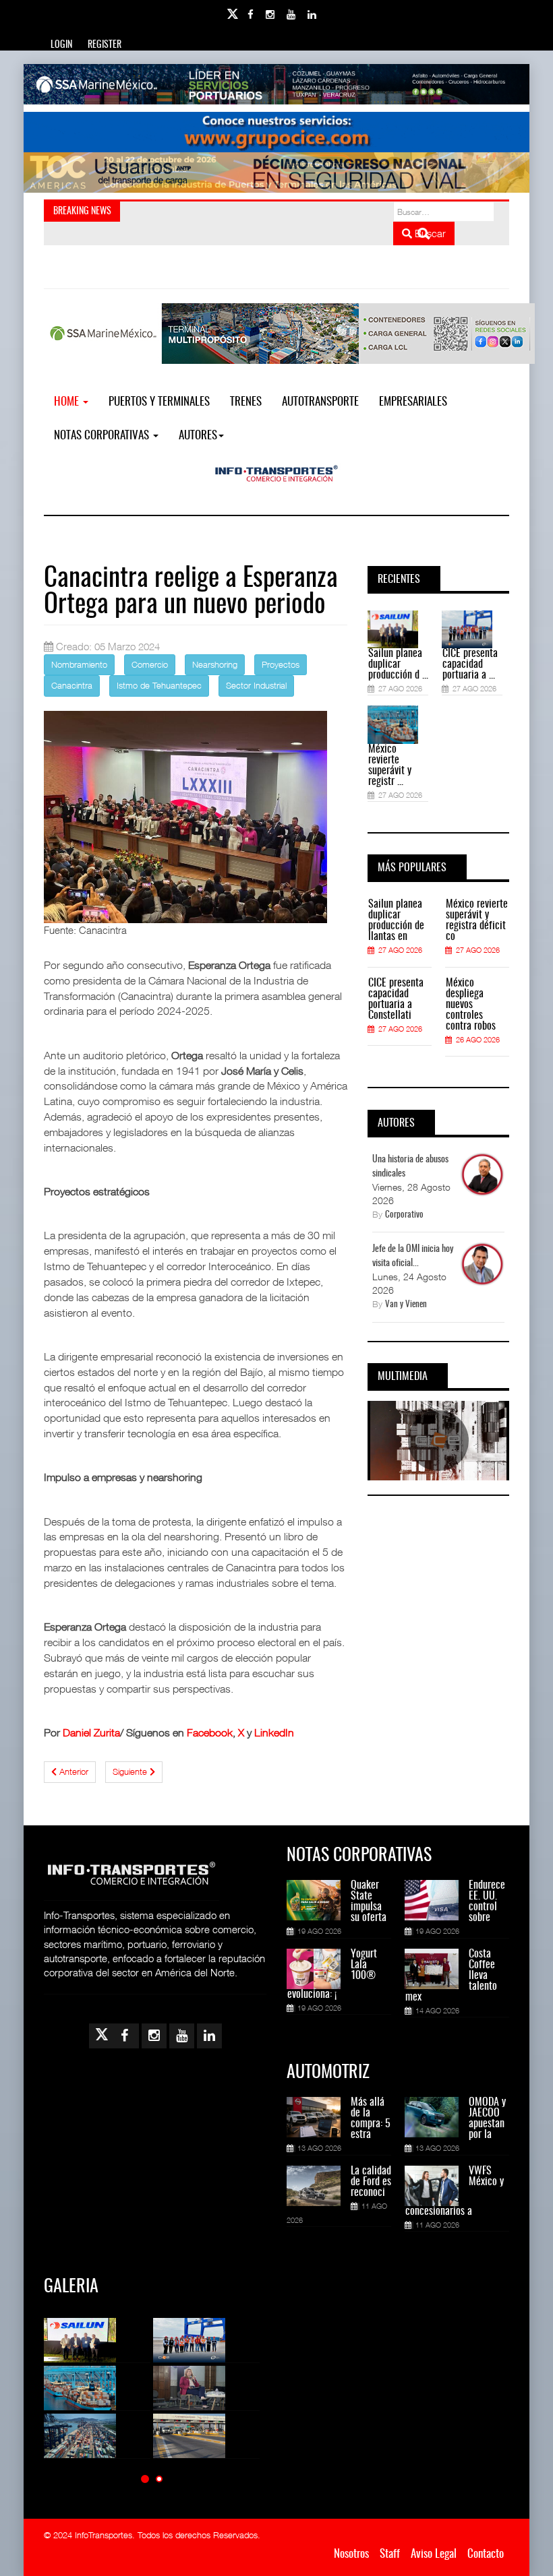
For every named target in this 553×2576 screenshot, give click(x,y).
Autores (198, 436)
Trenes (246, 402)
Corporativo (404, 1215)
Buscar (429, 233)
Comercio (150, 664)
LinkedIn (274, 1732)
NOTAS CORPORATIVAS (103, 436)
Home (68, 402)
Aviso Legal (434, 2554)
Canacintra (72, 685)
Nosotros (351, 2554)
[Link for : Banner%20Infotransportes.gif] (276, 132)
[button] (145, 2479)
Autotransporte (320, 402)
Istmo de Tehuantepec (159, 685)
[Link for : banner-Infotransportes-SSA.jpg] (276, 84)
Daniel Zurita (91, 1732)
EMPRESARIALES (413, 402)
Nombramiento (79, 664)
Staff (390, 2554)
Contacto (486, 2554)
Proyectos (281, 664)
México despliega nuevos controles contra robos (471, 1005)
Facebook (210, 1732)
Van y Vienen (406, 1305)
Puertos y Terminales (159, 402)
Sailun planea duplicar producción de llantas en (396, 920)
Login (61, 45)
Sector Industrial (256, 685)
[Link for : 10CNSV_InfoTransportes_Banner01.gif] (276, 172)
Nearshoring (215, 664)
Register (105, 45)
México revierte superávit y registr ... (390, 765)
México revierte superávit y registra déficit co (477, 920)
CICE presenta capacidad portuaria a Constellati (396, 999)
